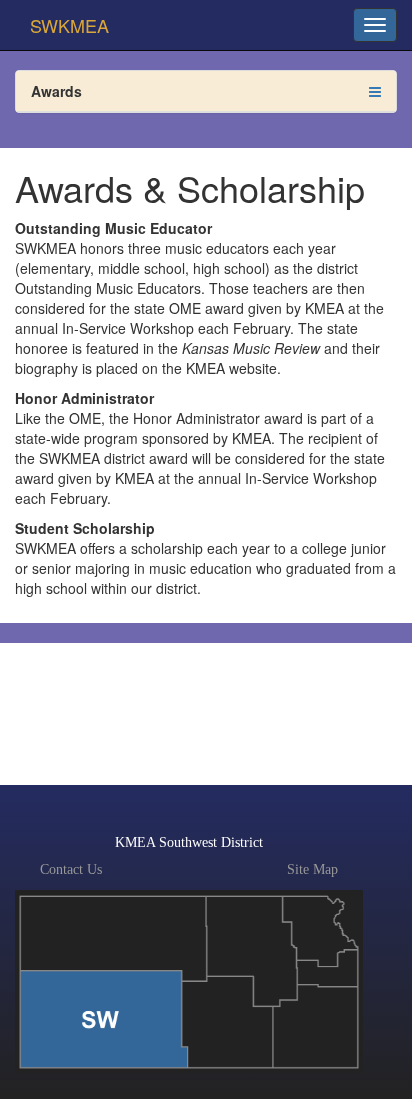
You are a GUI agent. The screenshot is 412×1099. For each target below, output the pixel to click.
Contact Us (71, 869)
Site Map (312, 869)
